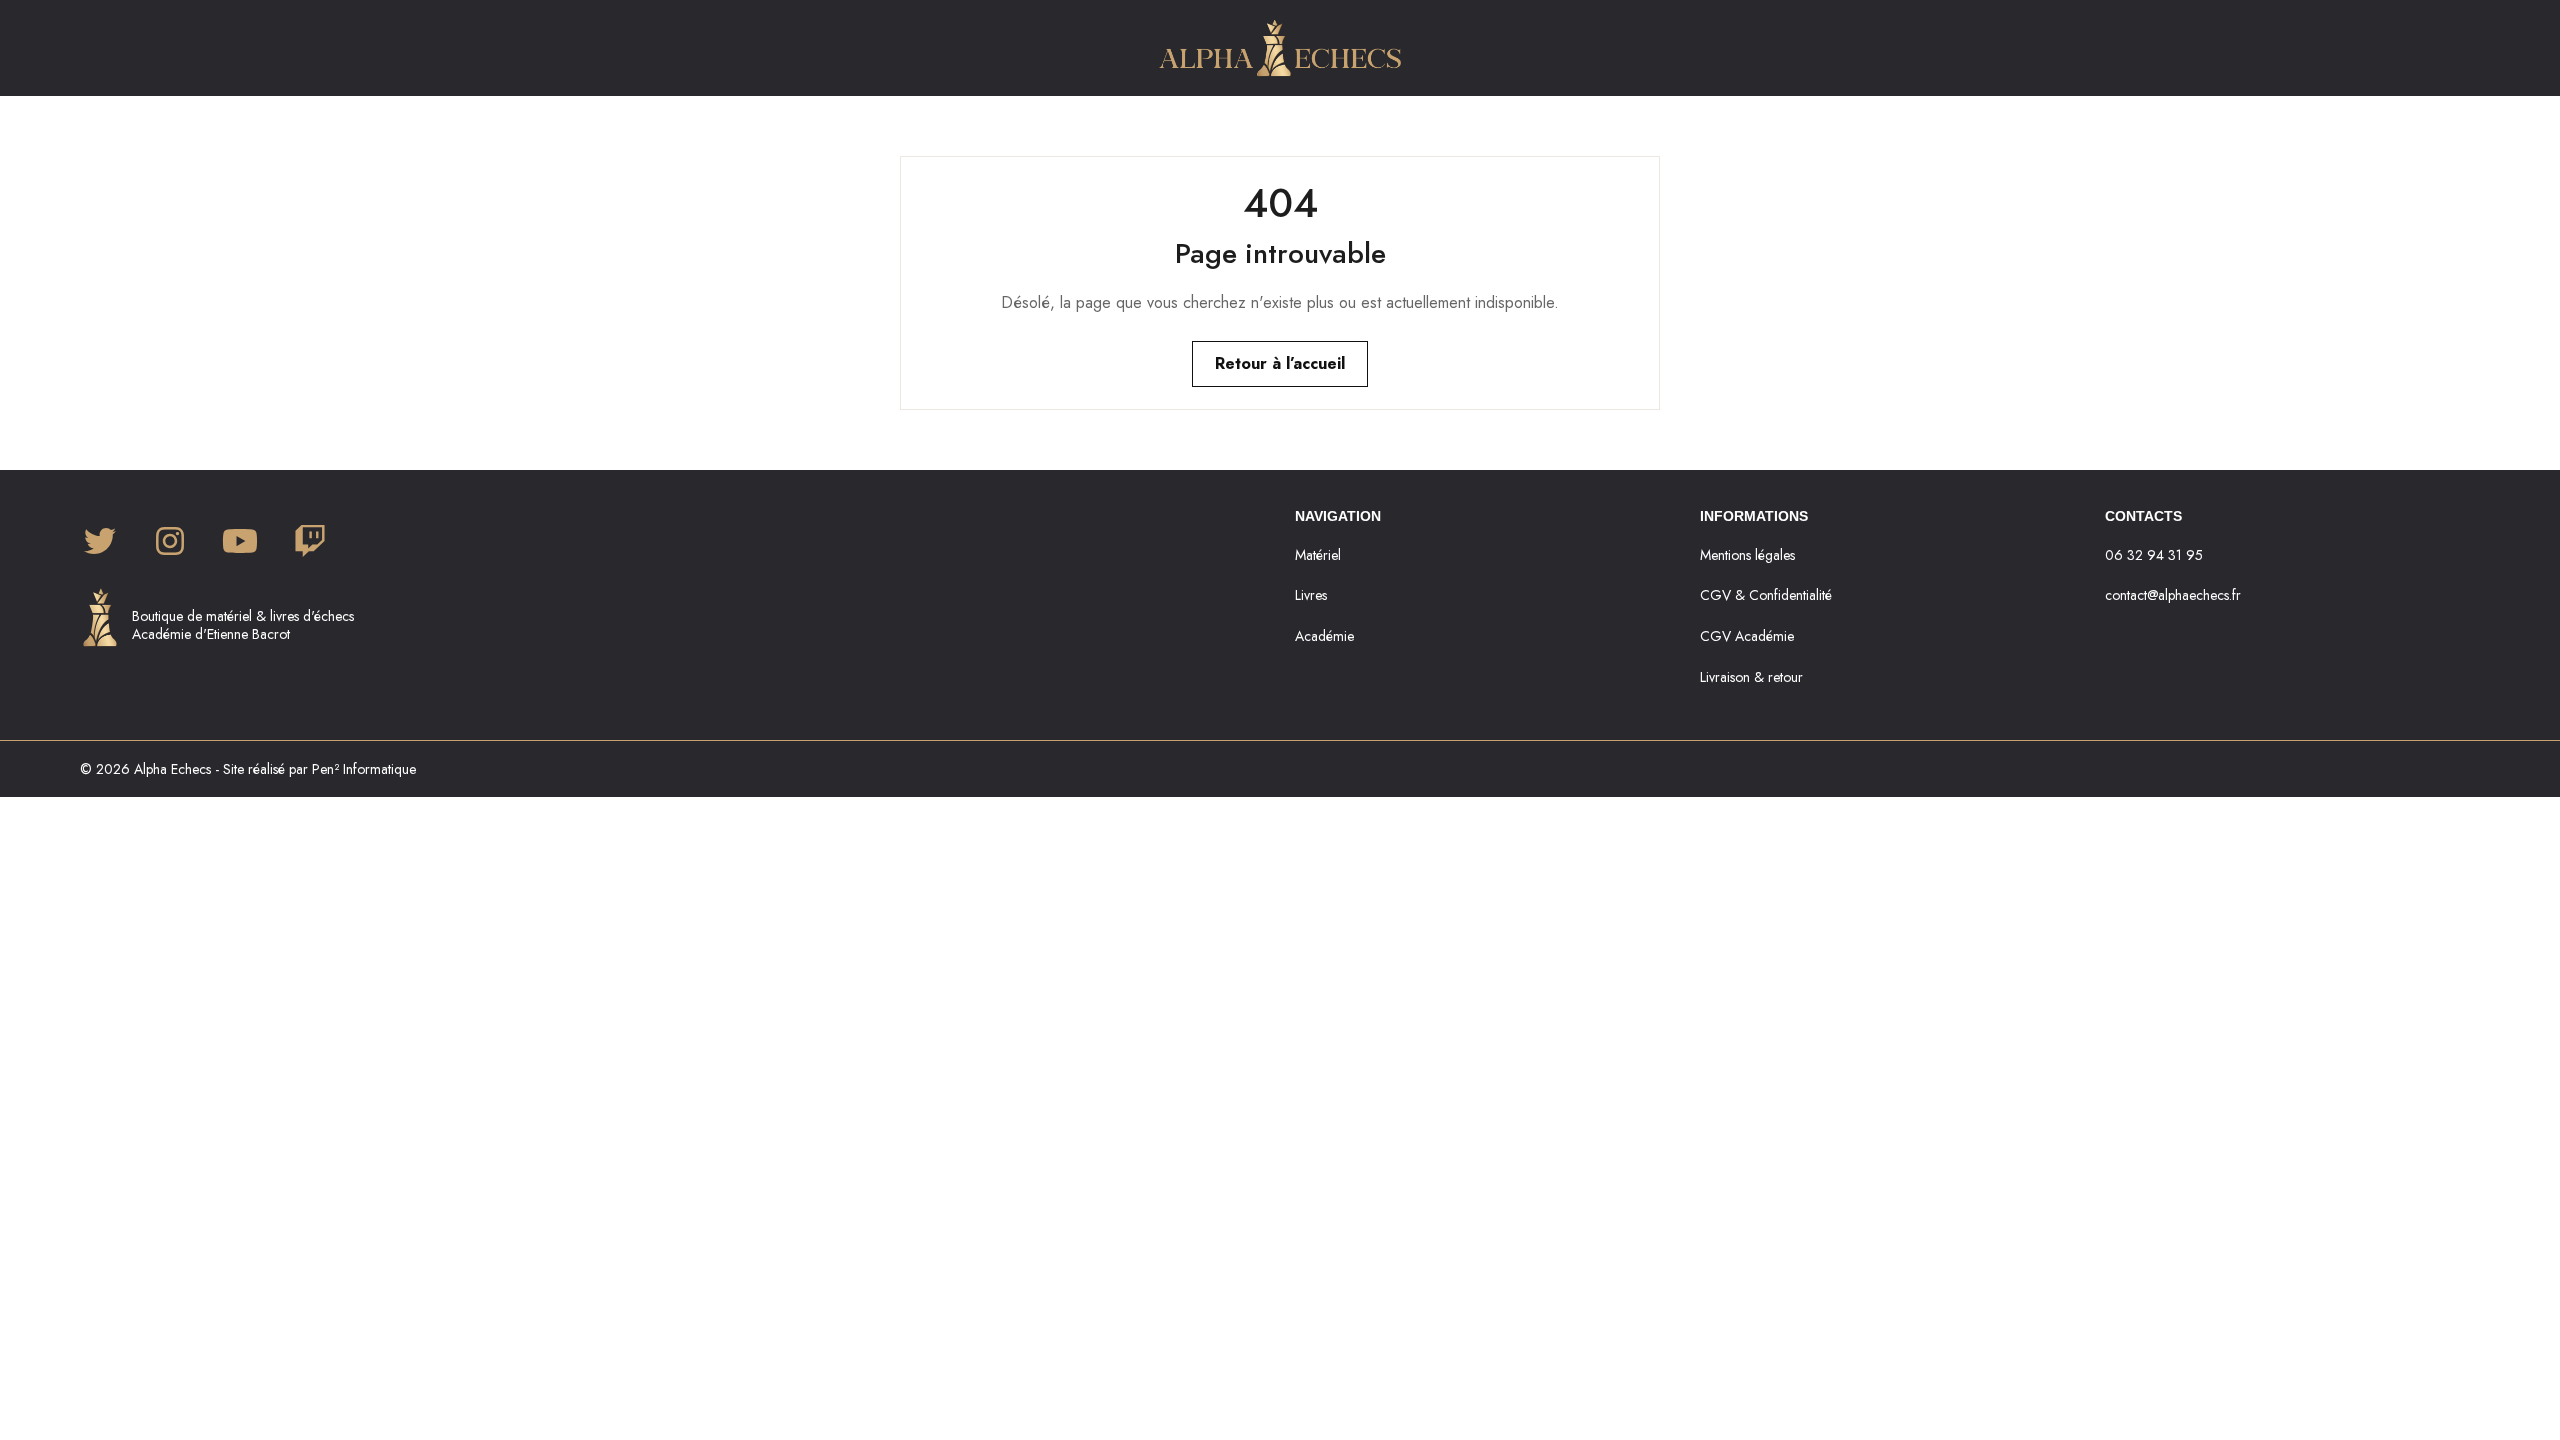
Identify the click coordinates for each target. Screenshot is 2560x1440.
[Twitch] (310, 543)
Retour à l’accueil (1280, 363)
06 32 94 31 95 (2154, 555)
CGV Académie (1747, 636)
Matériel (1318, 555)
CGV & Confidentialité (1766, 595)
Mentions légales (1747, 555)
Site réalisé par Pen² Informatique (319, 769)
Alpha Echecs (172, 769)
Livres (1311, 595)
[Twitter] (100, 543)
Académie (1324, 636)
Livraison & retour (1751, 677)
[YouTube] (240, 543)
